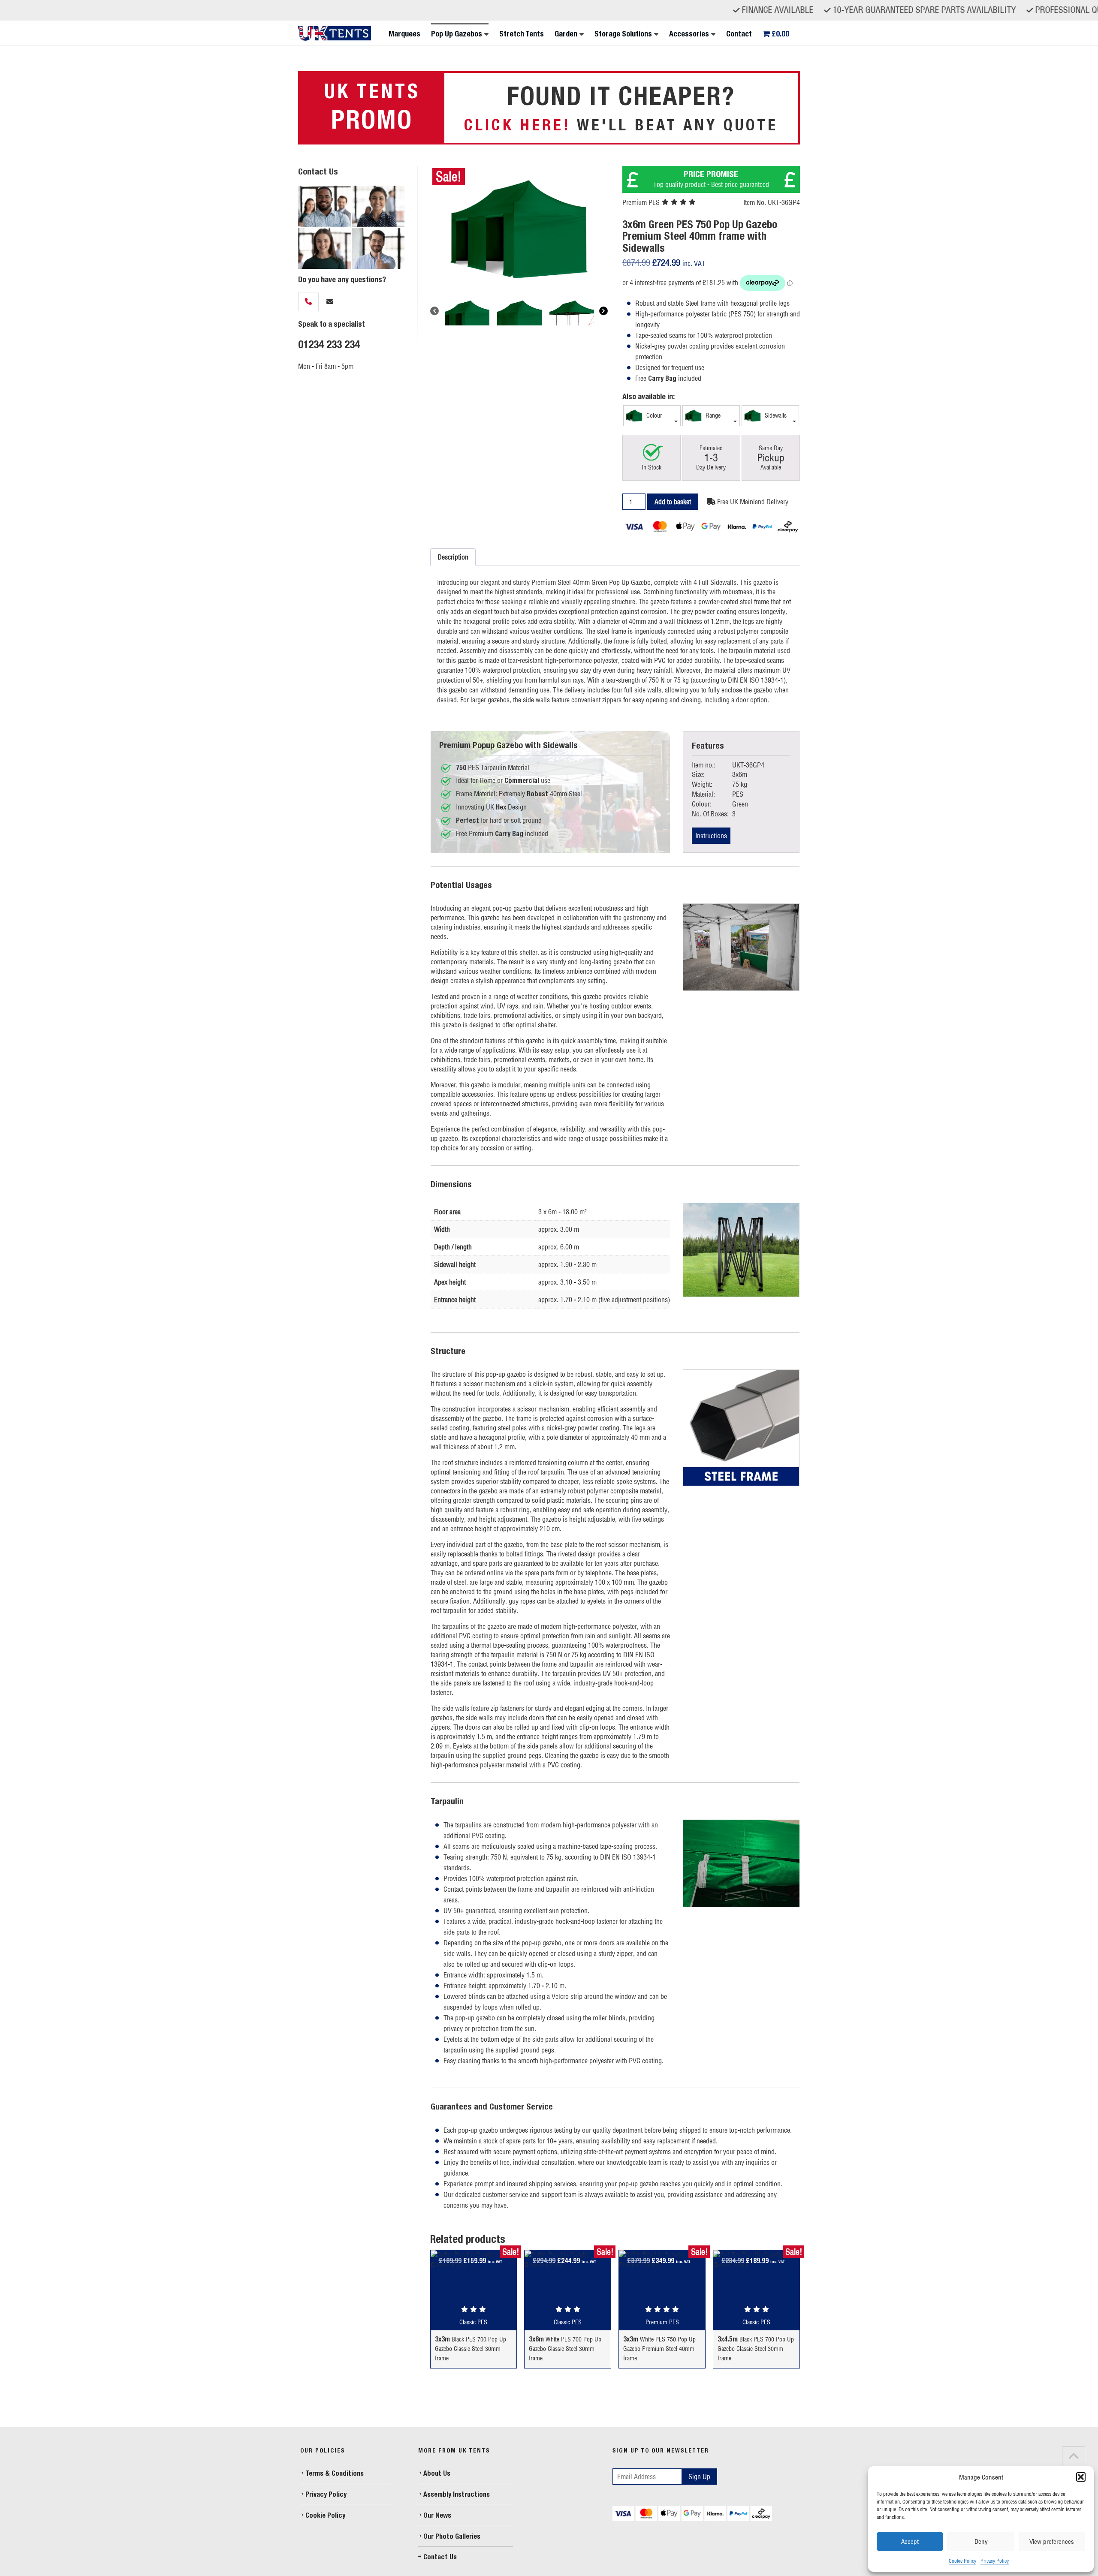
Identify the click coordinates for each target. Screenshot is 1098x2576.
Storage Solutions (623, 34)
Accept (910, 2541)
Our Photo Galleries (452, 2536)
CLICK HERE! (517, 125)
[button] (1081, 2477)
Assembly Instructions (457, 2494)
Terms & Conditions (335, 2473)
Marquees (404, 34)
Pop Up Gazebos (457, 34)
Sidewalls (775, 415)
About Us (437, 2473)
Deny (981, 2541)
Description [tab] (453, 557)
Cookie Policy (962, 2561)
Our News (437, 2515)
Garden (566, 34)
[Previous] (434, 311)
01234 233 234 (329, 344)
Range (712, 415)
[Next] (603, 311)
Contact (739, 34)
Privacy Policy (995, 2561)
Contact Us (440, 2557)
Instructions (711, 836)
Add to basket (673, 502)
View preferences (1052, 2541)
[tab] (308, 302)
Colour (653, 415)
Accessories (689, 34)
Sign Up (699, 2477)
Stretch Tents (522, 34)
